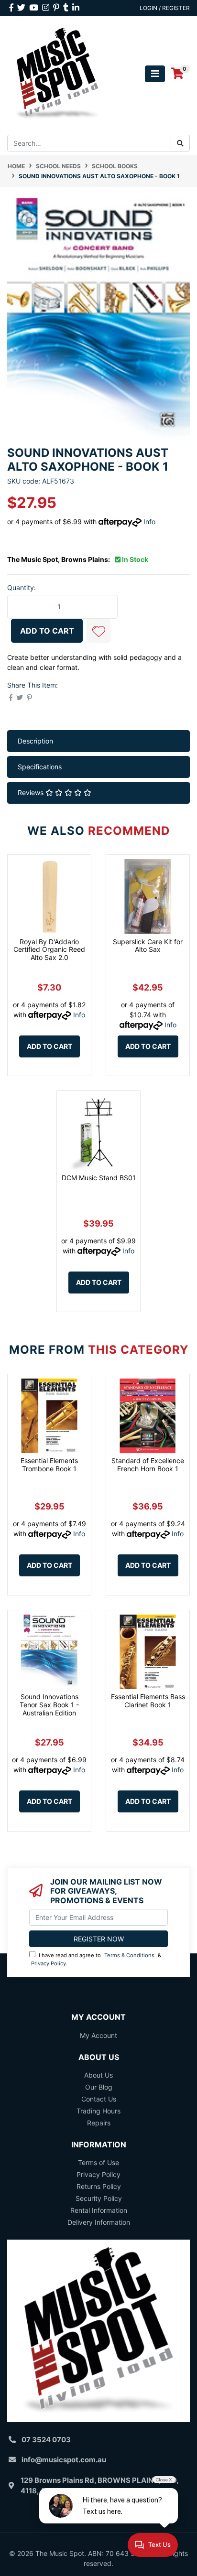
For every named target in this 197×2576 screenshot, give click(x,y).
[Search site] (180, 143)
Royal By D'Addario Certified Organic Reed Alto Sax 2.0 (49, 950)
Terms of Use (98, 2162)
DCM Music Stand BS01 (99, 1178)
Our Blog (99, 2087)
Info (149, 522)
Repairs (99, 2123)
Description (35, 741)
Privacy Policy (49, 1963)
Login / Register (165, 8)
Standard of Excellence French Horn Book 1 (148, 1465)
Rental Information (99, 2210)
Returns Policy (99, 2186)
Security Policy (99, 2198)
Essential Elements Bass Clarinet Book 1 (148, 1701)
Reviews (32, 792)
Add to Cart (47, 631)
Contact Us (99, 2099)
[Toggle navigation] (155, 74)
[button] (98, 631)
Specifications (40, 767)
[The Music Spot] (57, 73)
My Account (98, 2035)
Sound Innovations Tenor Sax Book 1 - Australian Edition (49, 1705)
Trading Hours (98, 2111)
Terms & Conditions (129, 1955)
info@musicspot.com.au (64, 2460)
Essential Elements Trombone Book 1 (49, 1465)
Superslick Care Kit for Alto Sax (148, 946)
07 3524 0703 (46, 2440)
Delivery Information (99, 2222)
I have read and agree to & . (96, 1959)
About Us (98, 2075)
